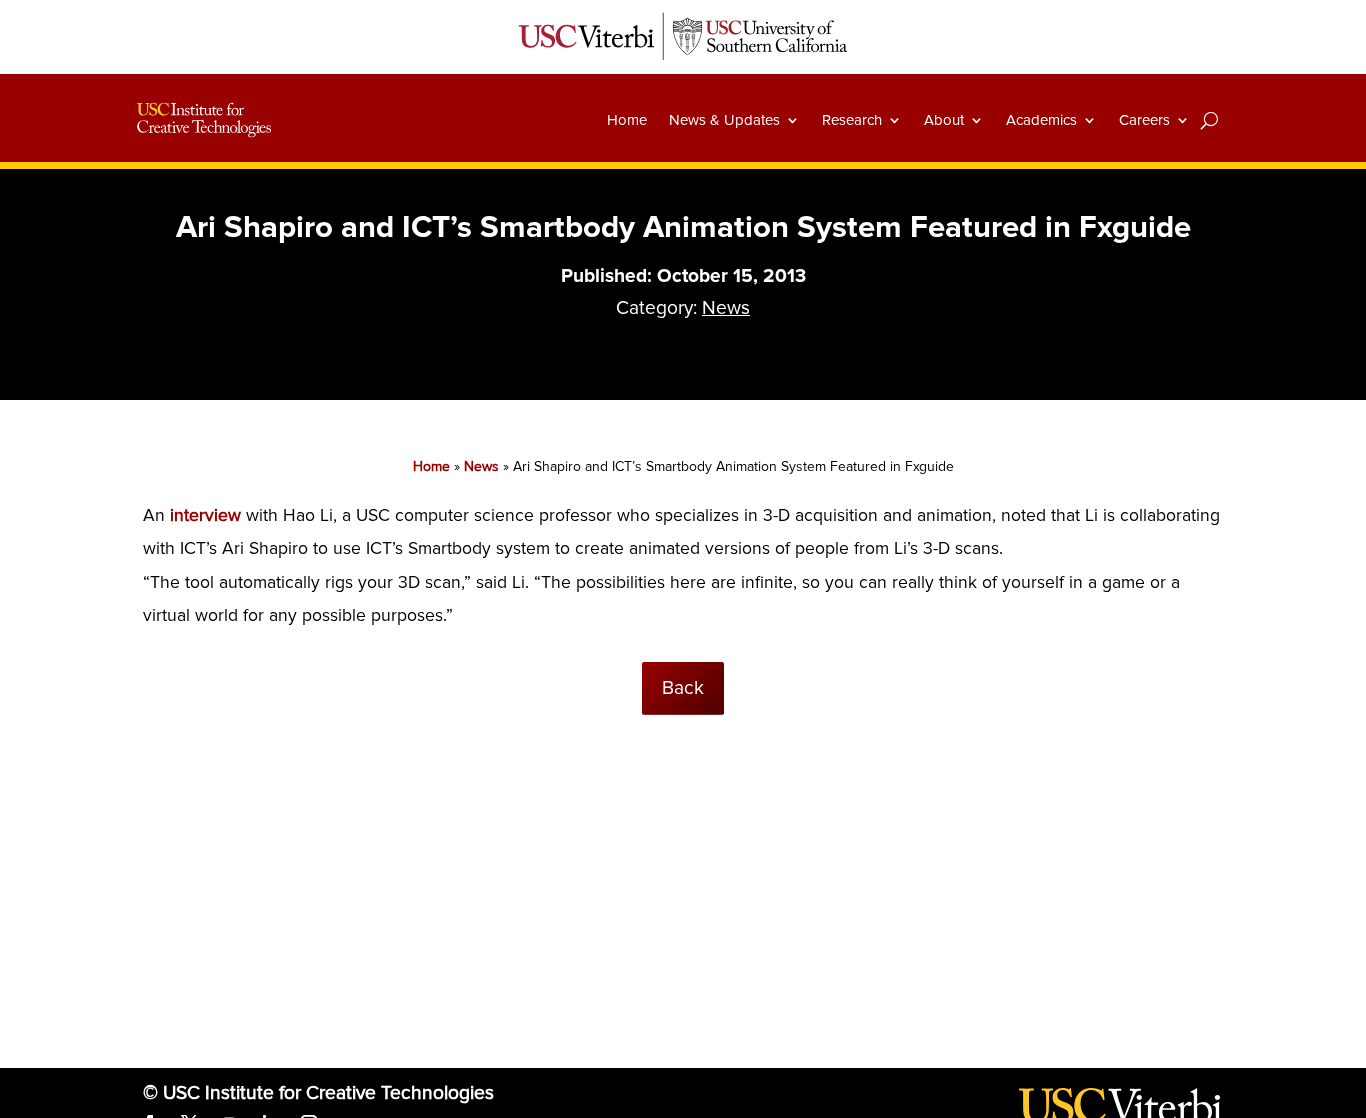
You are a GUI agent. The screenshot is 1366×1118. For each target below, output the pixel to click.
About (944, 120)
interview (208, 515)
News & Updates (724, 120)
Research (852, 120)
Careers (1144, 120)
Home (627, 120)
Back (683, 688)
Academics (1041, 120)
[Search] (1209, 120)
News (726, 308)
